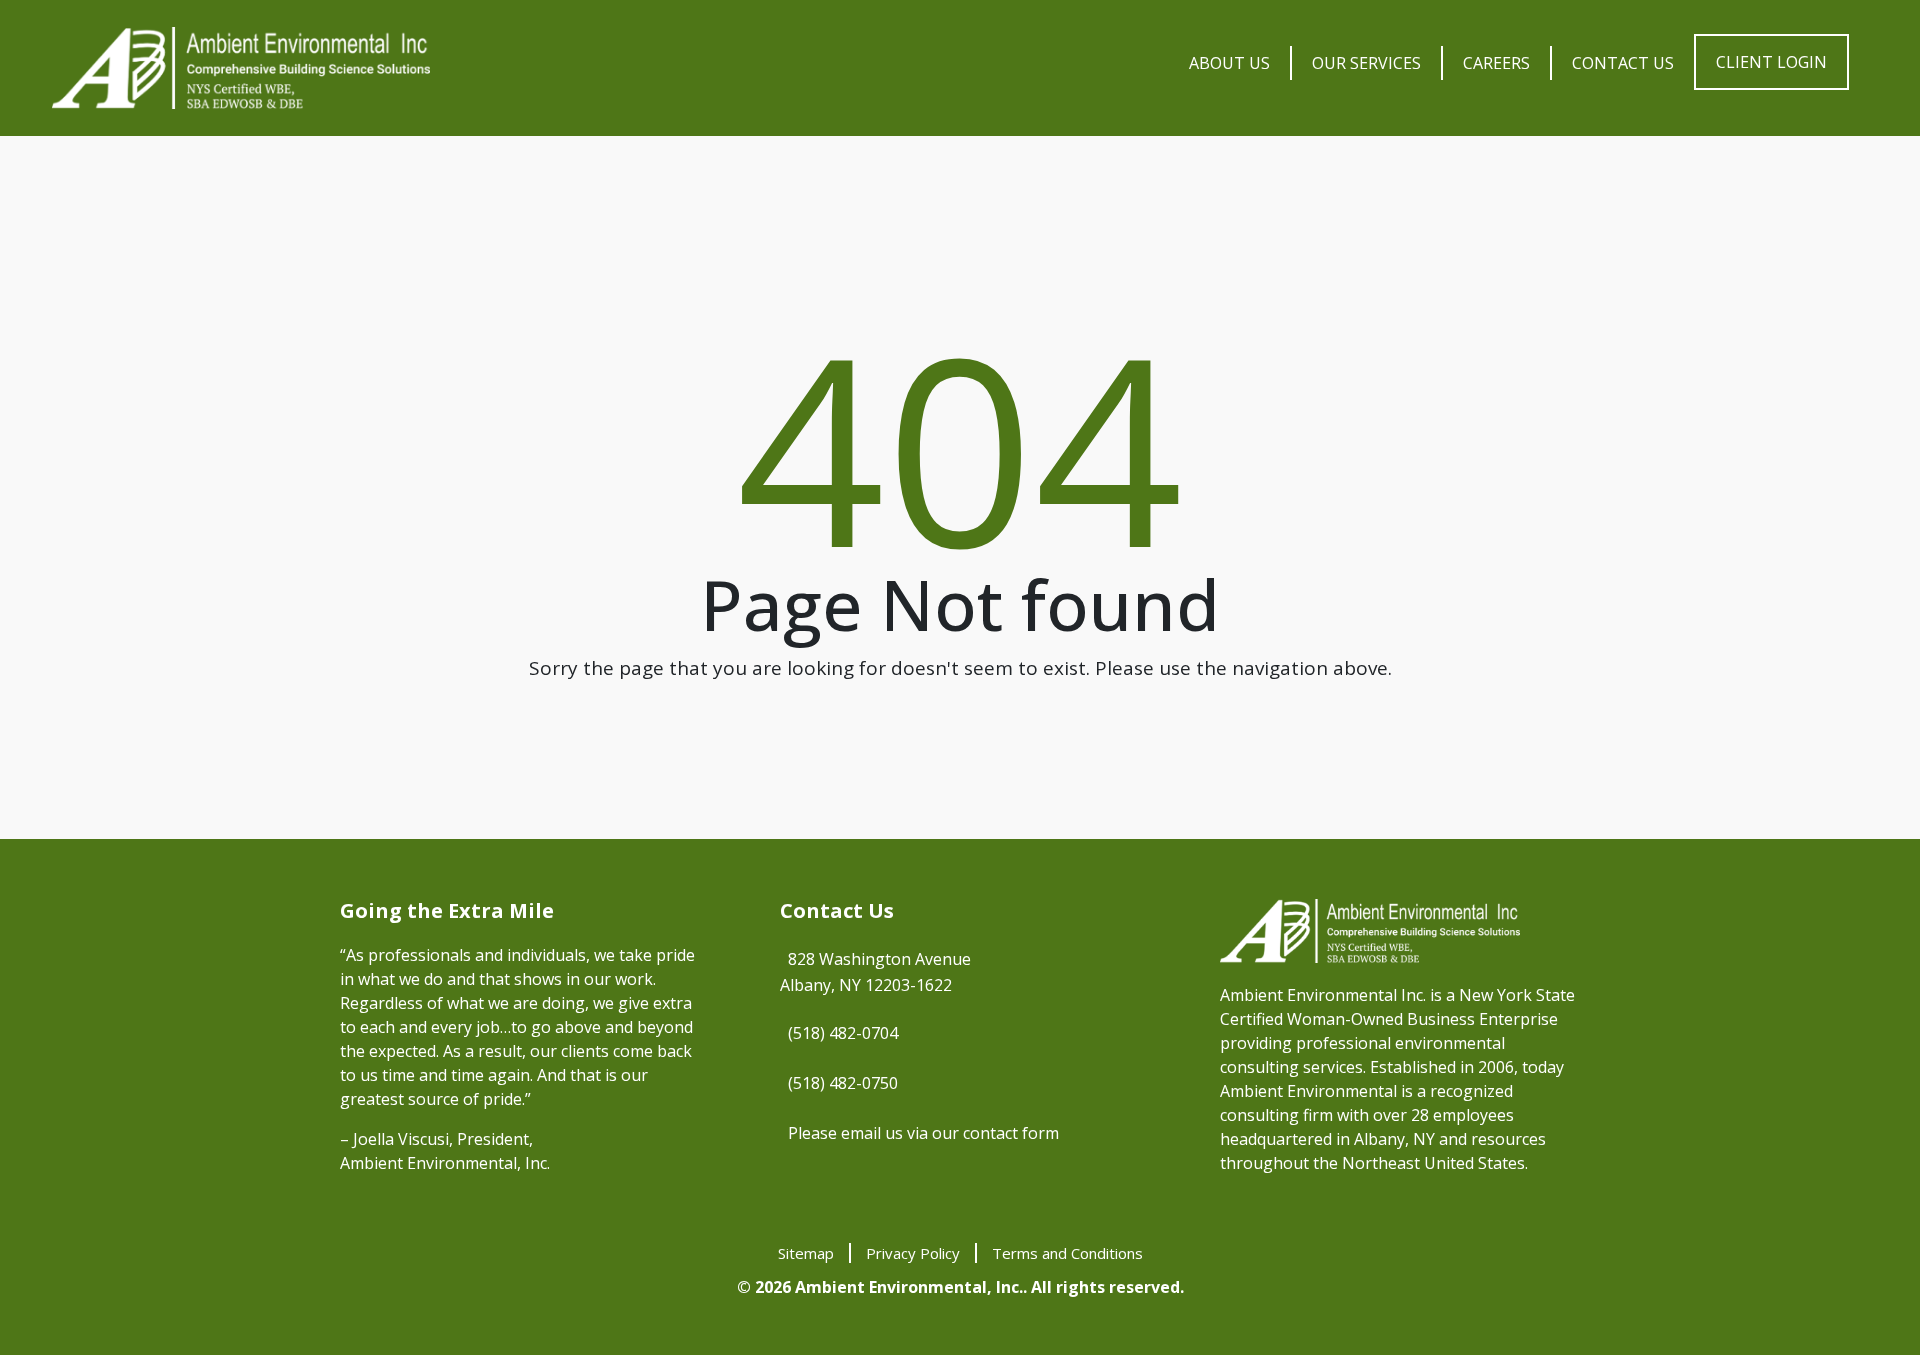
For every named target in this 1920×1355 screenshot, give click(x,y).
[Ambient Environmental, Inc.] (241, 68)
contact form (1011, 1133)
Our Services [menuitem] (1366, 63)
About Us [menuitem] (1229, 63)
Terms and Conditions (1067, 1253)
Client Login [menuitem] (1771, 62)
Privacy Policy (913, 1253)
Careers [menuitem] (1496, 63)
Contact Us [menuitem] (1623, 63)
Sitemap (806, 1253)
